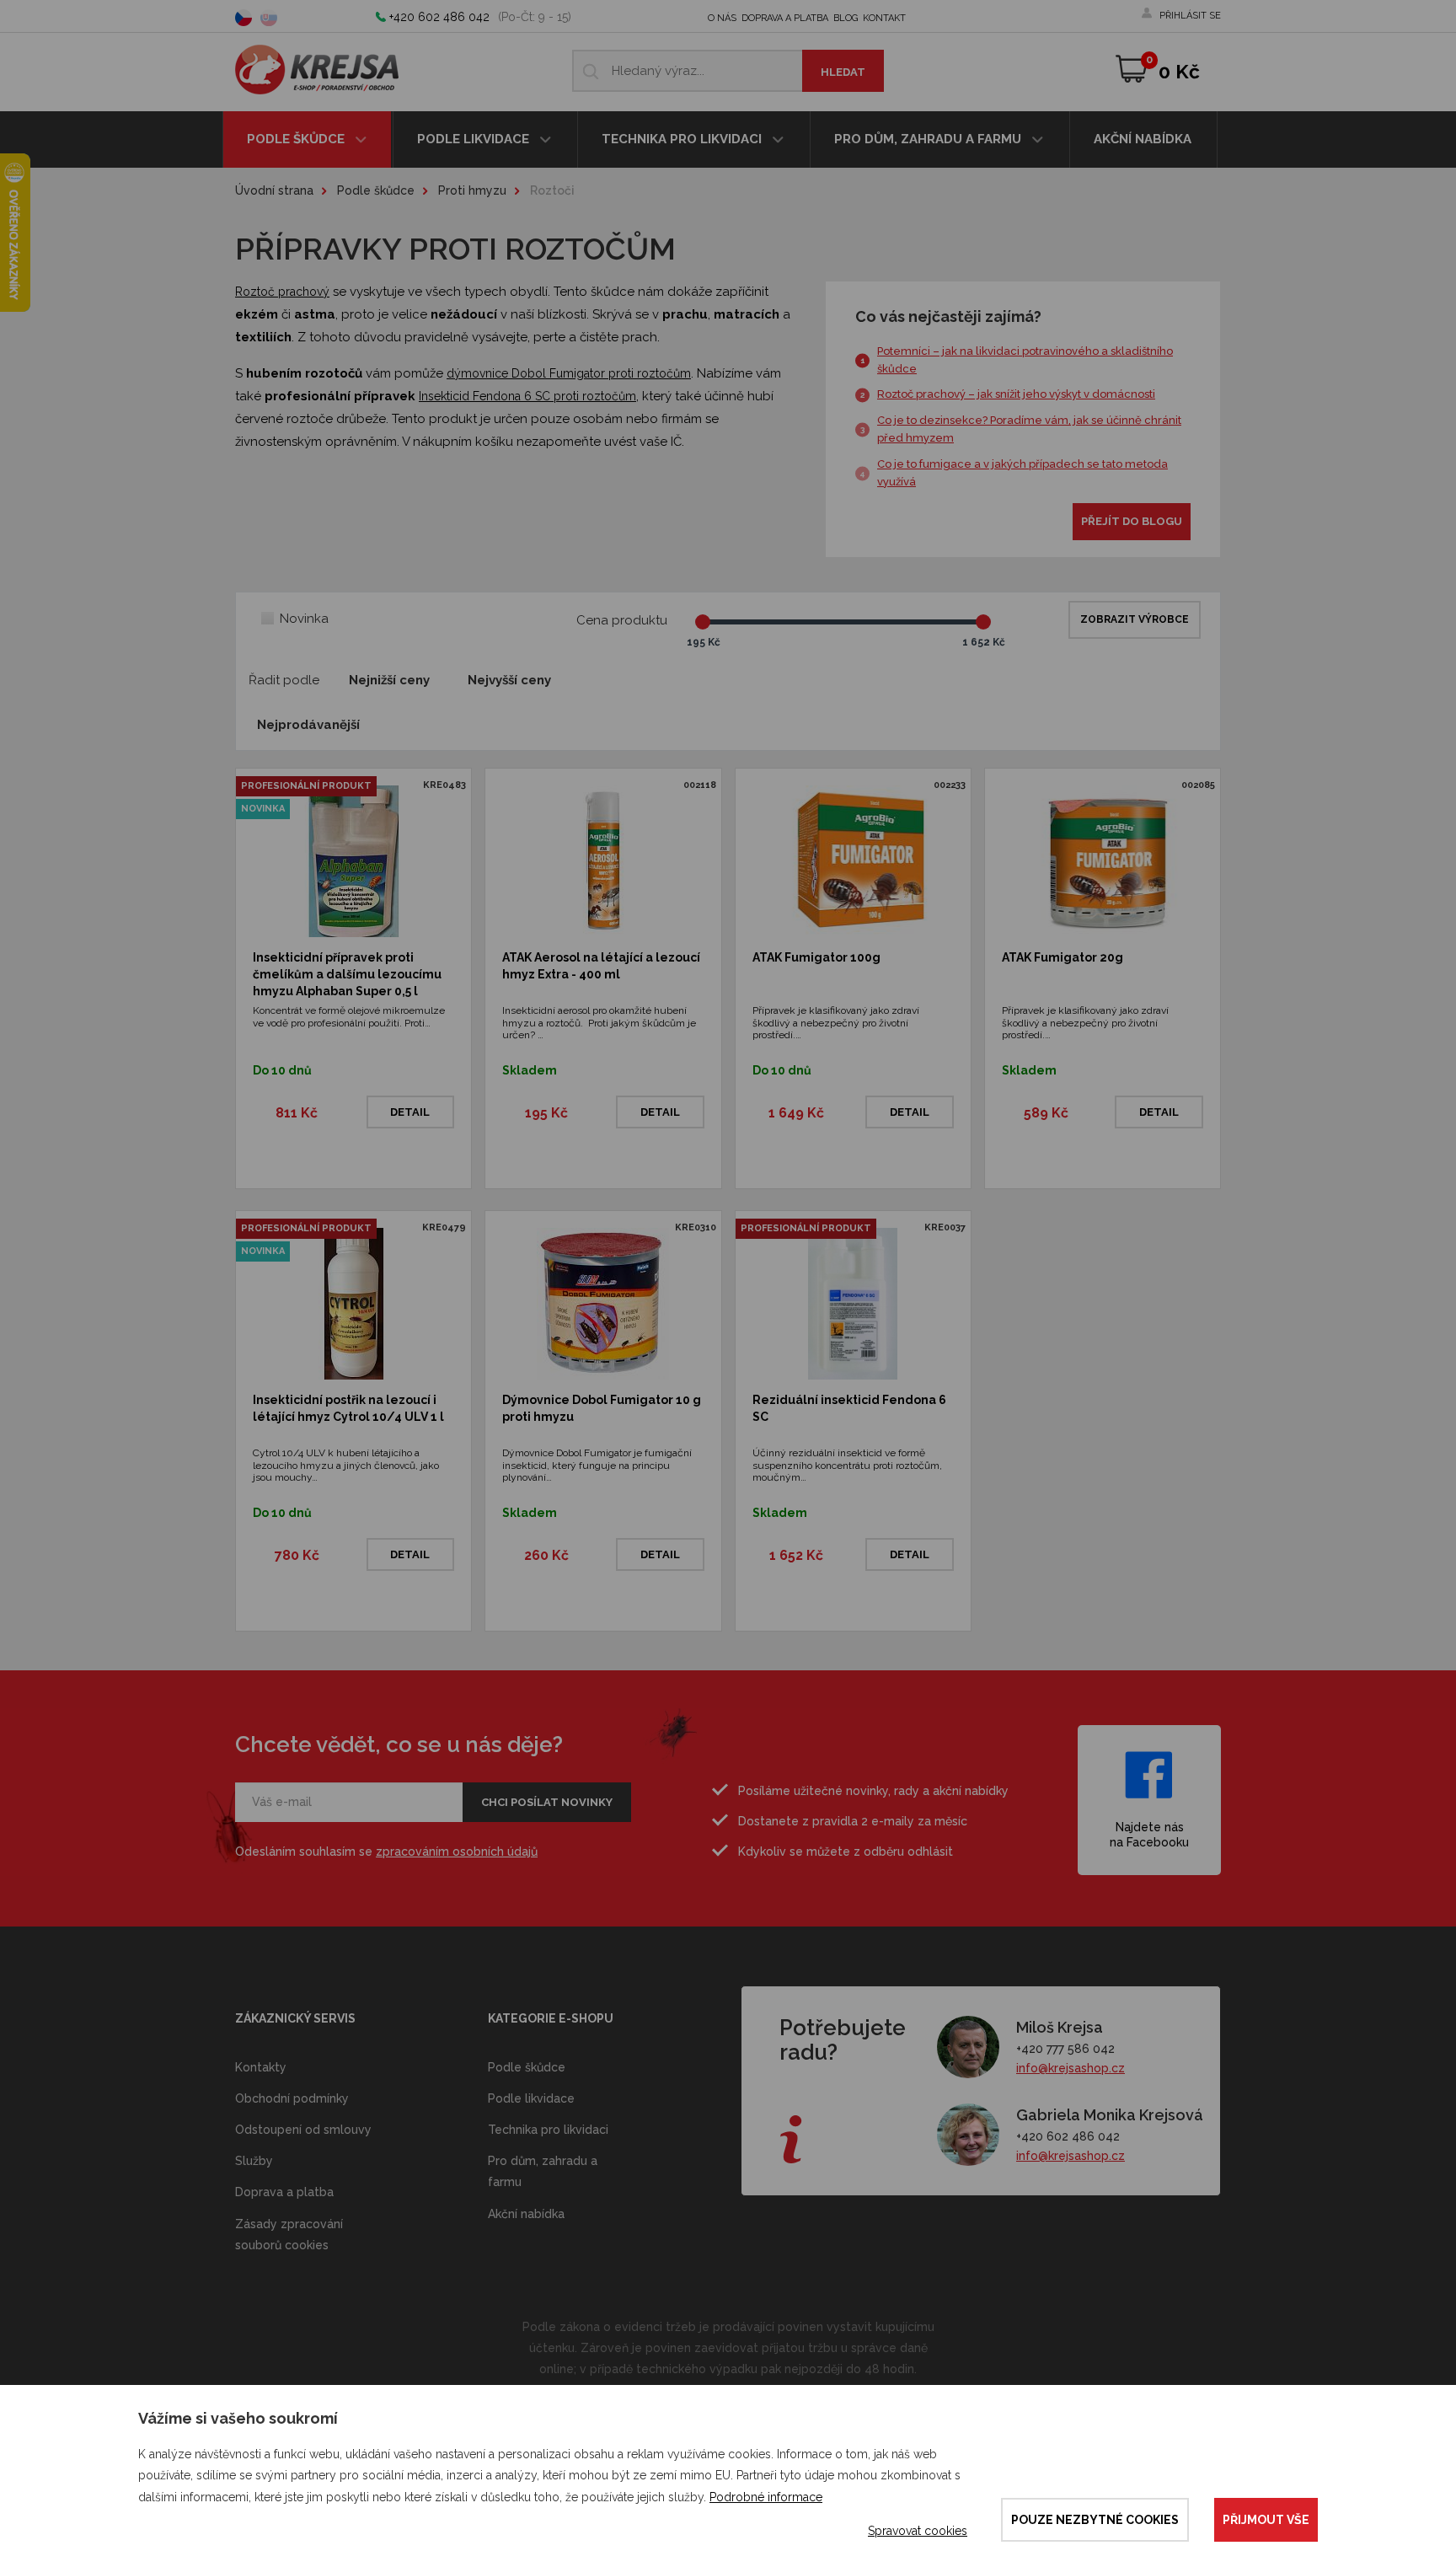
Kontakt (884, 18)
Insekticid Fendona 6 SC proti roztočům (527, 396)
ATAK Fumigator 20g (1063, 957)
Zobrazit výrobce (1135, 619)
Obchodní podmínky (292, 2098)
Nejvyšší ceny (509, 680)
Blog (846, 18)
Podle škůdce (297, 139)
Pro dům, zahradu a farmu (929, 139)
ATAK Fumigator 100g (816, 957)
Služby (254, 2161)
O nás (722, 18)
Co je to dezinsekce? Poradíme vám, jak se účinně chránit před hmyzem (1029, 429)
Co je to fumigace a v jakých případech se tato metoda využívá (1022, 473)
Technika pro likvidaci (683, 139)
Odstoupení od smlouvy (303, 2130)
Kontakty (261, 2067)
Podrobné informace (766, 2497)
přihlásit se (1190, 16)
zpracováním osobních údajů (457, 1852)
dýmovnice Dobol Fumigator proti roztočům (569, 373)
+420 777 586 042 (1065, 2049)
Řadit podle (284, 680)
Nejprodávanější (308, 725)
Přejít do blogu (1132, 521)
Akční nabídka (1143, 139)
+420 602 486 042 (439, 17)
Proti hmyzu (472, 190)
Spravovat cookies (918, 2531)
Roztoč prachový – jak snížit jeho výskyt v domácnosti (1016, 394)
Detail (410, 1112)
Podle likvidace (475, 139)
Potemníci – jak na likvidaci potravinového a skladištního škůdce (1025, 360)
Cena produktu (622, 620)
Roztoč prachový (282, 292)
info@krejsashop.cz (1071, 2068)
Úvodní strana (274, 190)
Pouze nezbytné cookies (1095, 2520)
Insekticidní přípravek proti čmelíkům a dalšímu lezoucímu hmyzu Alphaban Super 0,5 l (347, 974)
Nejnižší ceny (389, 680)
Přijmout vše (1266, 2520)
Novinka (304, 619)
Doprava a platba (785, 18)
